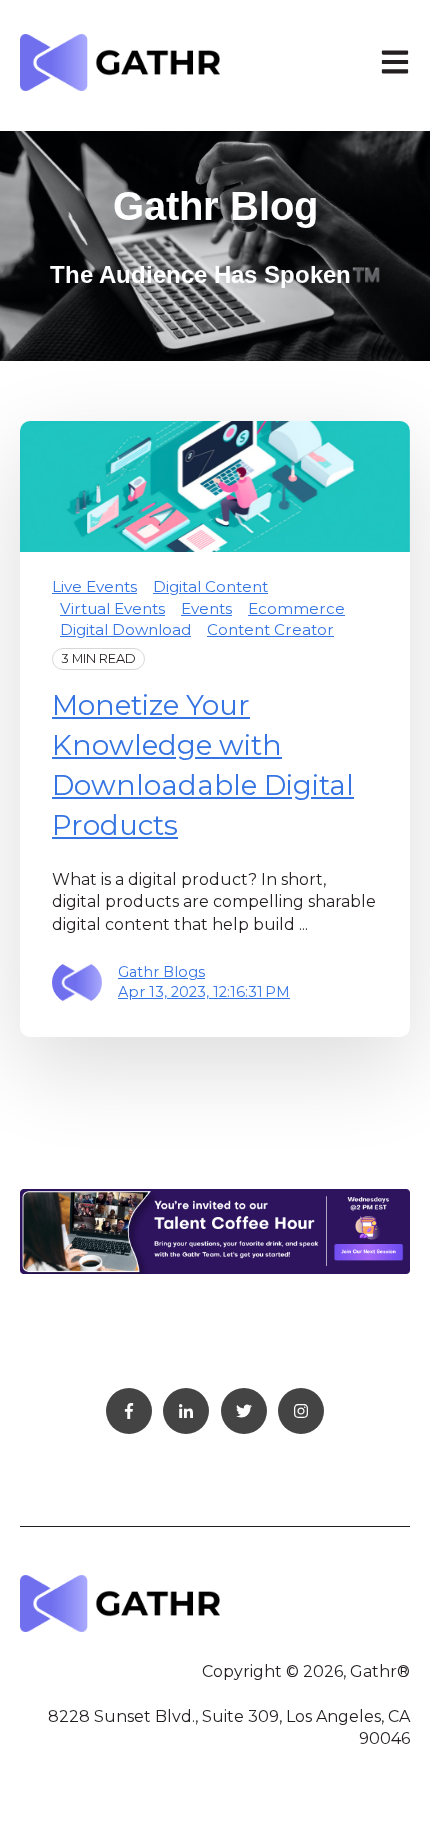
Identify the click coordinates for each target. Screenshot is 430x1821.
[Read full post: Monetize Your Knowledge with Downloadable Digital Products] (215, 486)
